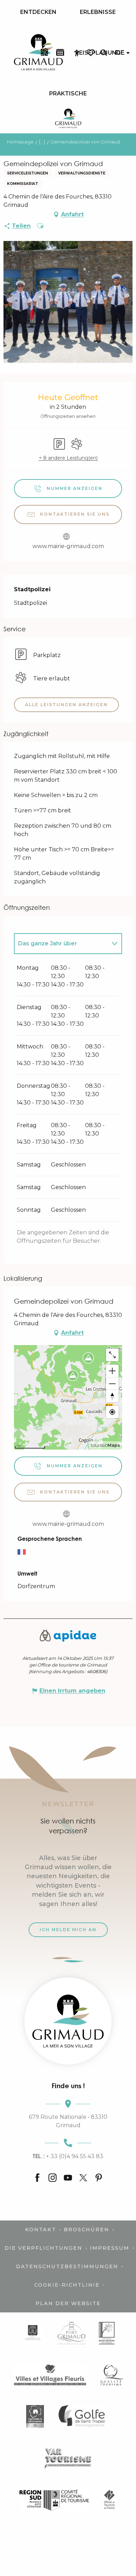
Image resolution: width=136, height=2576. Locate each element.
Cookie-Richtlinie (67, 2285)
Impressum (110, 2248)
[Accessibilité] (77, 53)
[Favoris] (91, 53)
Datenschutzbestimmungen (67, 2266)
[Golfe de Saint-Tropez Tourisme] (84, 2416)
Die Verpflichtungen (43, 2248)
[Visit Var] (68, 2458)
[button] (104, 53)
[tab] (61, 944)
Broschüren (86, 2230)
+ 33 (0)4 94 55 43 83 (68, 2156)
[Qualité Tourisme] (112, 2375)
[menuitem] (38, 12)
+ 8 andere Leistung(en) (68, 458)
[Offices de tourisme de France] (109, 2500)
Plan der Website (68, 2303)
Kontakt (41, 2230)
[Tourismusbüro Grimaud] (68, 2021)
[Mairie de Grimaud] (33, 2333)
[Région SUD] (54, 2500)
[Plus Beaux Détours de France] (107, 2333)
